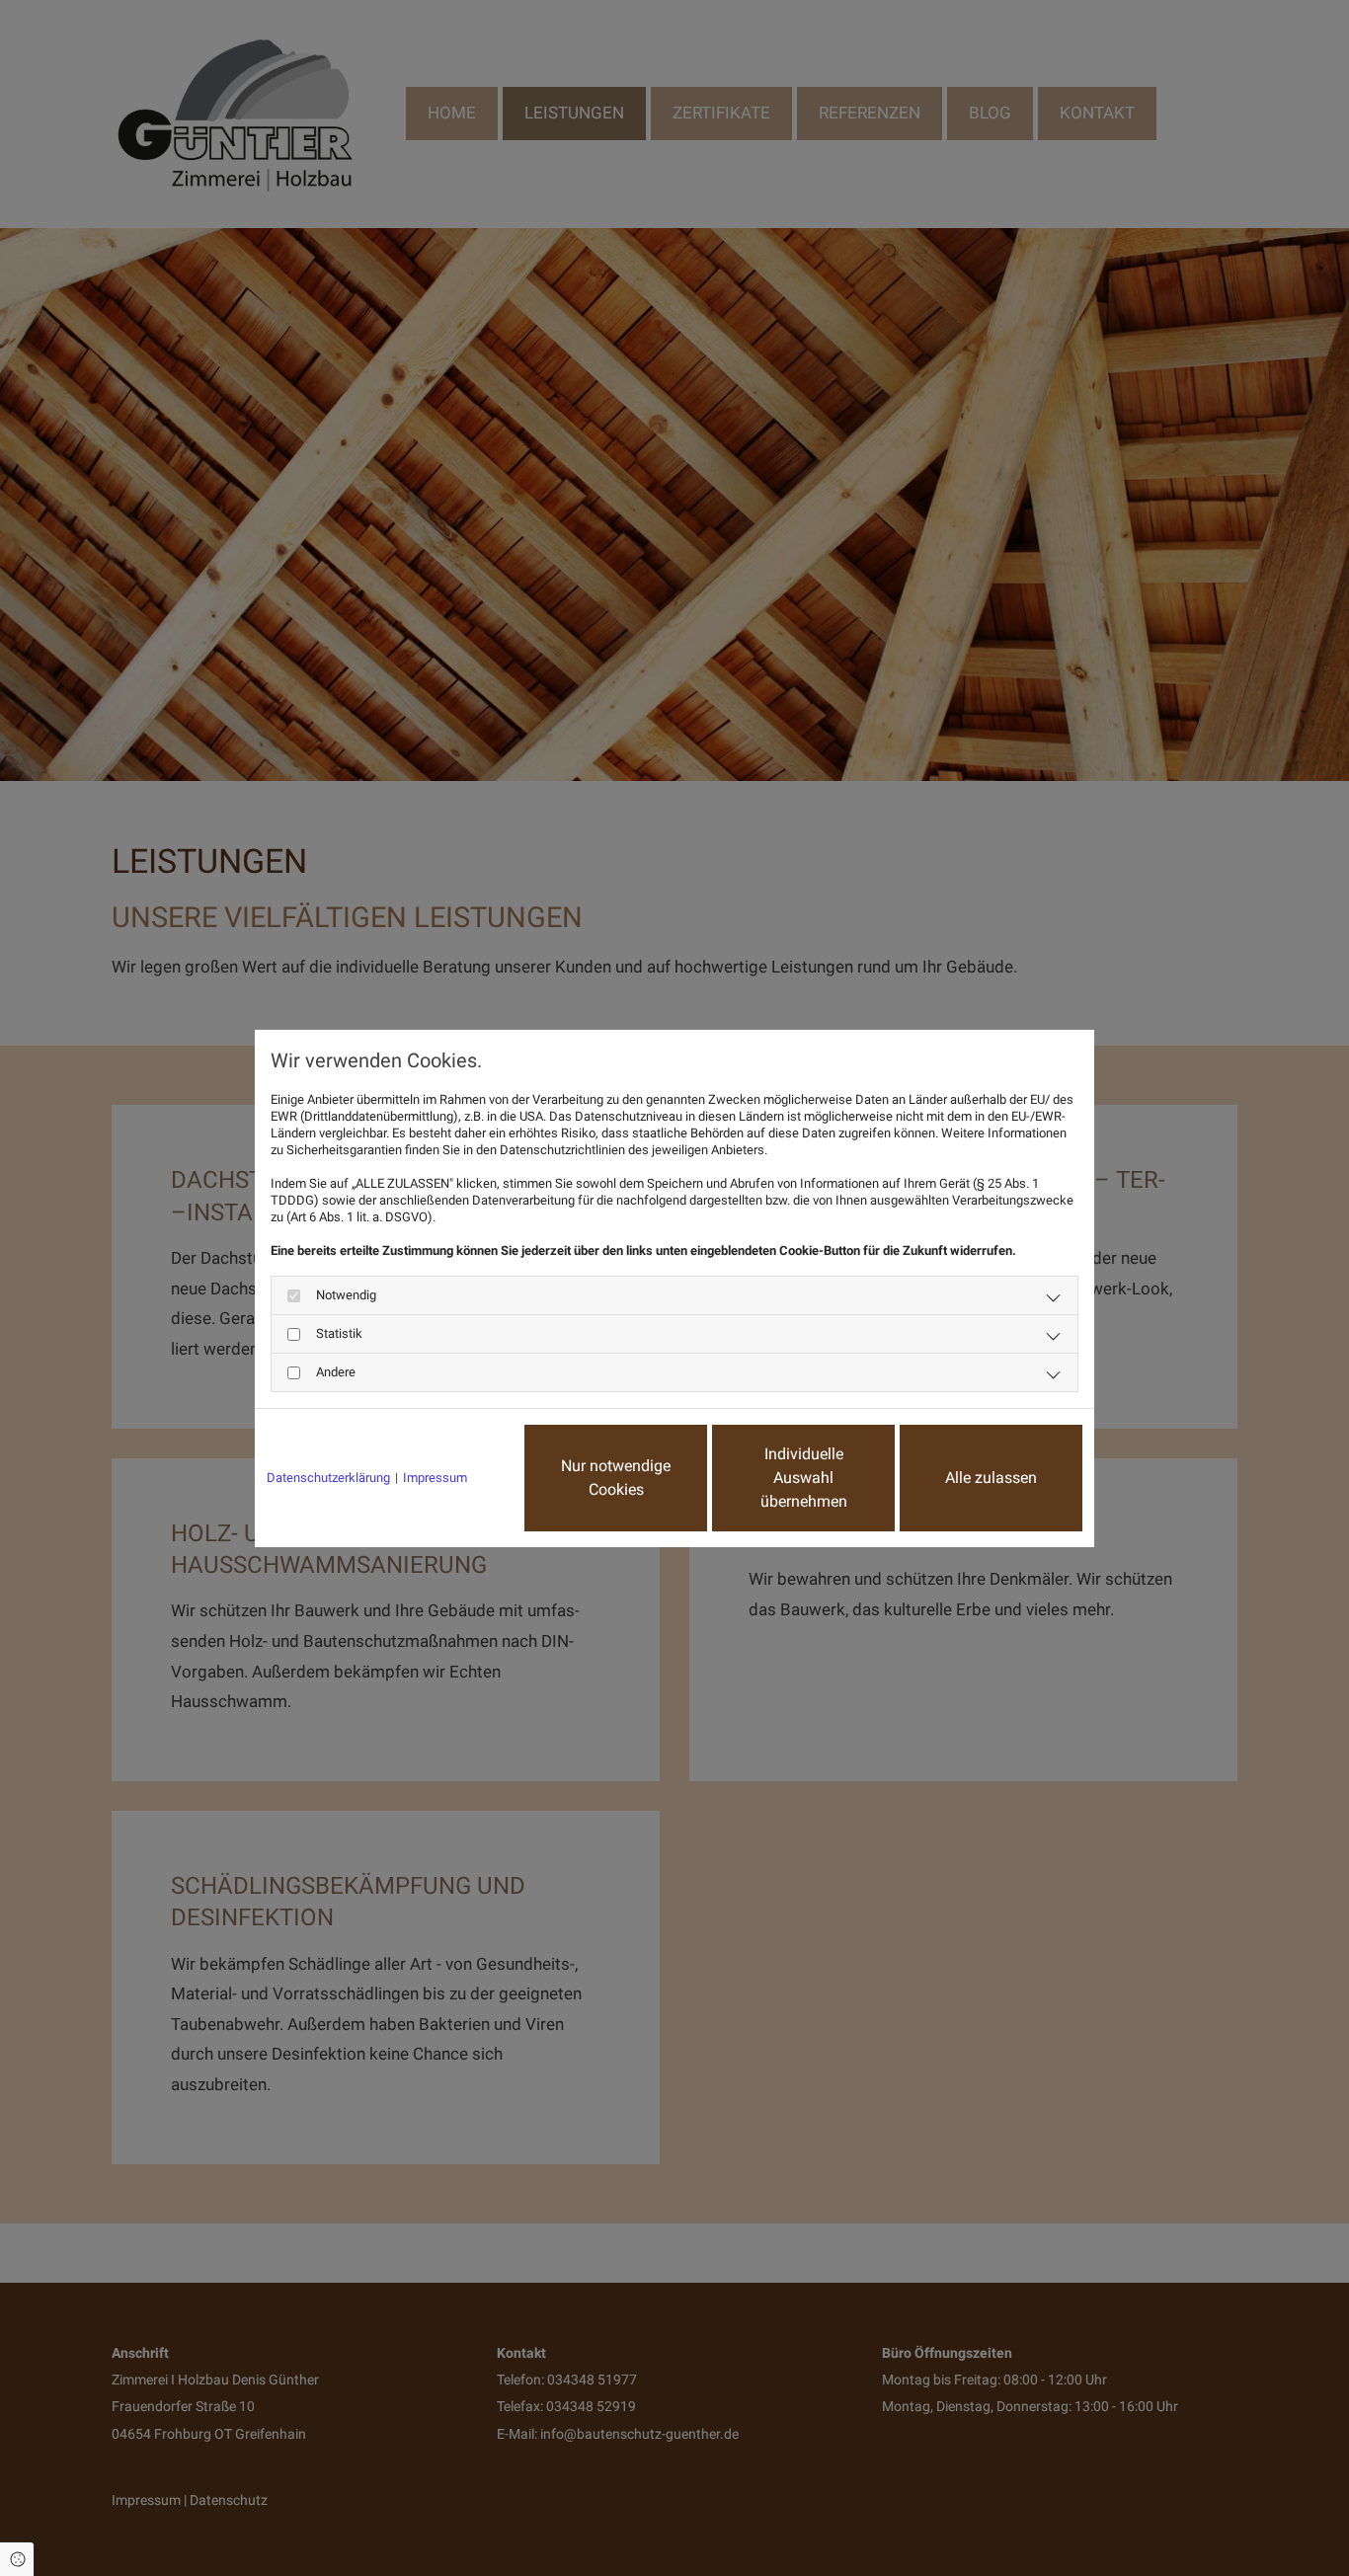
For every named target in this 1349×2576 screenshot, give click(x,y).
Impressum (435, 1478)
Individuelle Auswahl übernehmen (804, 1478)
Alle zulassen (991, 1478)
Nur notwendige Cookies (616, 1478)
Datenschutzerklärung (328, 1478)
